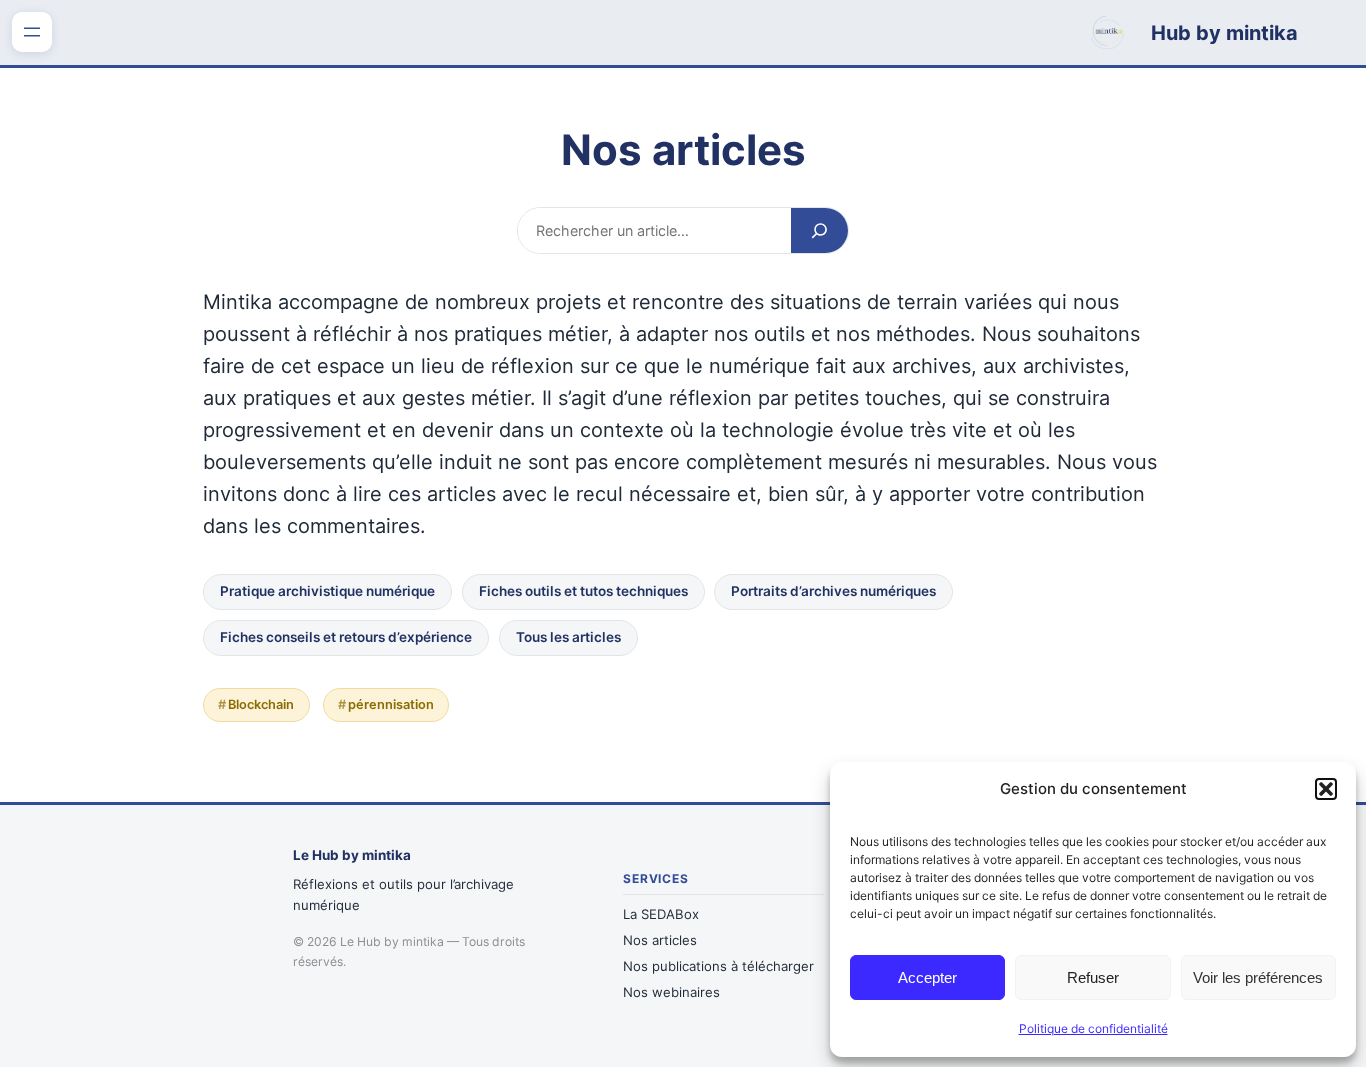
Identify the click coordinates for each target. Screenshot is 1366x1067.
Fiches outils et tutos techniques (583, 591)
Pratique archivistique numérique (327, 591)
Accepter (927, 977)
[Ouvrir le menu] (32, 32)
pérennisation (391, 704)
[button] (1326, 789)
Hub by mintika (1224, 33)
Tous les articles (568, 637)
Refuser (1093, 977)
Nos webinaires (671, 992)
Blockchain (261, 704)
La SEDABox (661, 914)
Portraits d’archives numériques (833, 591)
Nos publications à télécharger (718, 966)
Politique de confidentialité (1093, 1028)
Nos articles (660, 940)
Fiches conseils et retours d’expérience (346, 637)
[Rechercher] (819, 230)
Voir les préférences (1258, 977)
